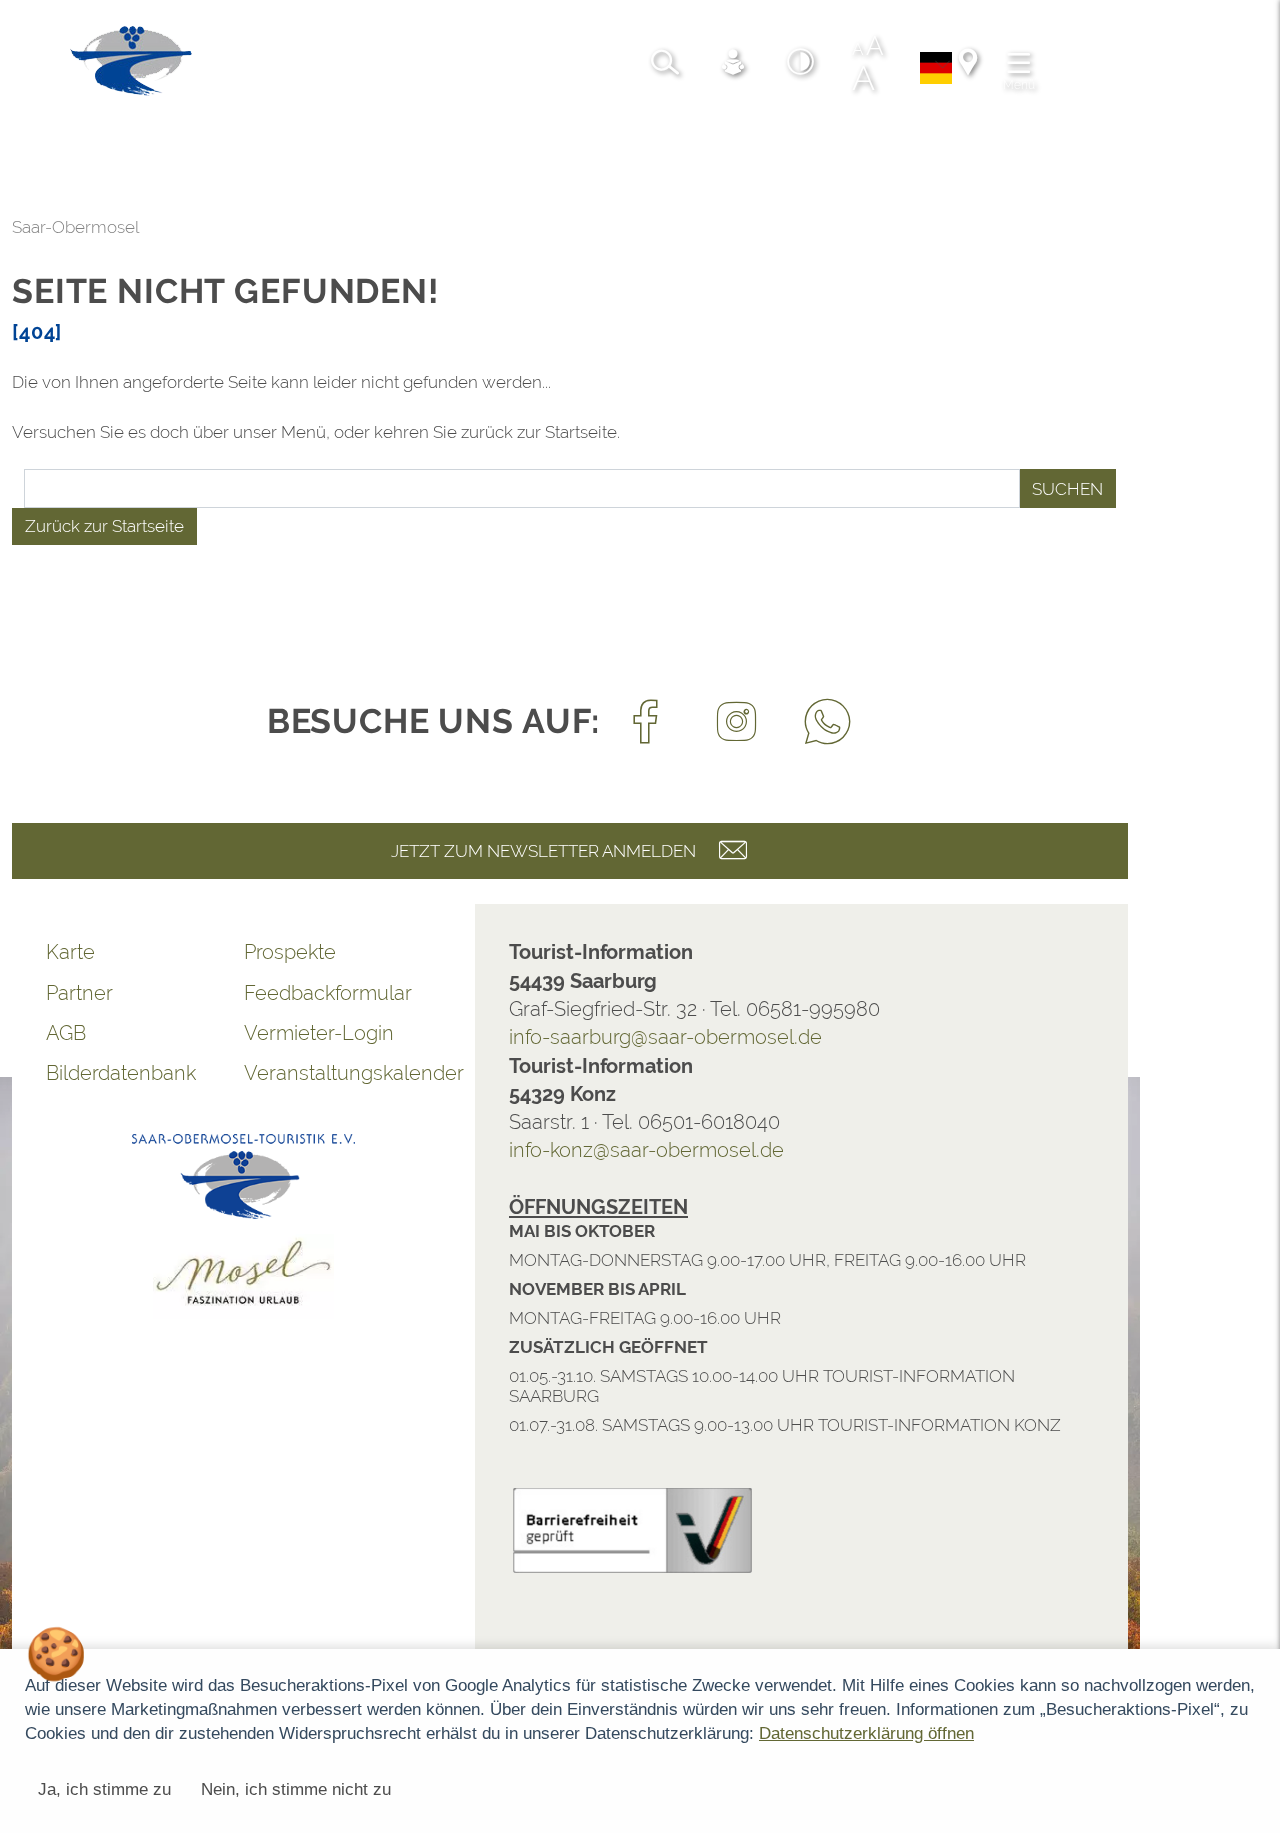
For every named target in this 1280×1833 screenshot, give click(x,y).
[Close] (1254, 1315)
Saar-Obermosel (75, 227)
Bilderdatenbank (121, 1073)
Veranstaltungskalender (343, 1073)
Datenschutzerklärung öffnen (866, 1733)
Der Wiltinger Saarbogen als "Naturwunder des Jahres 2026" (307, 1423)
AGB (66, 1033)
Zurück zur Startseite (104, 526)
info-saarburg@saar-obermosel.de (665, 1037)
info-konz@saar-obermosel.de (646, 1150)
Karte (70, 952)
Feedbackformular (328, 993)
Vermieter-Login (319, 1033)
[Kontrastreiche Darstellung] (801, 65)
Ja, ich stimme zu (104, 1789)
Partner (79, 993)
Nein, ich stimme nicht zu (296, 1789)
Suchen (1067, 489)
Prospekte (290, 952)
